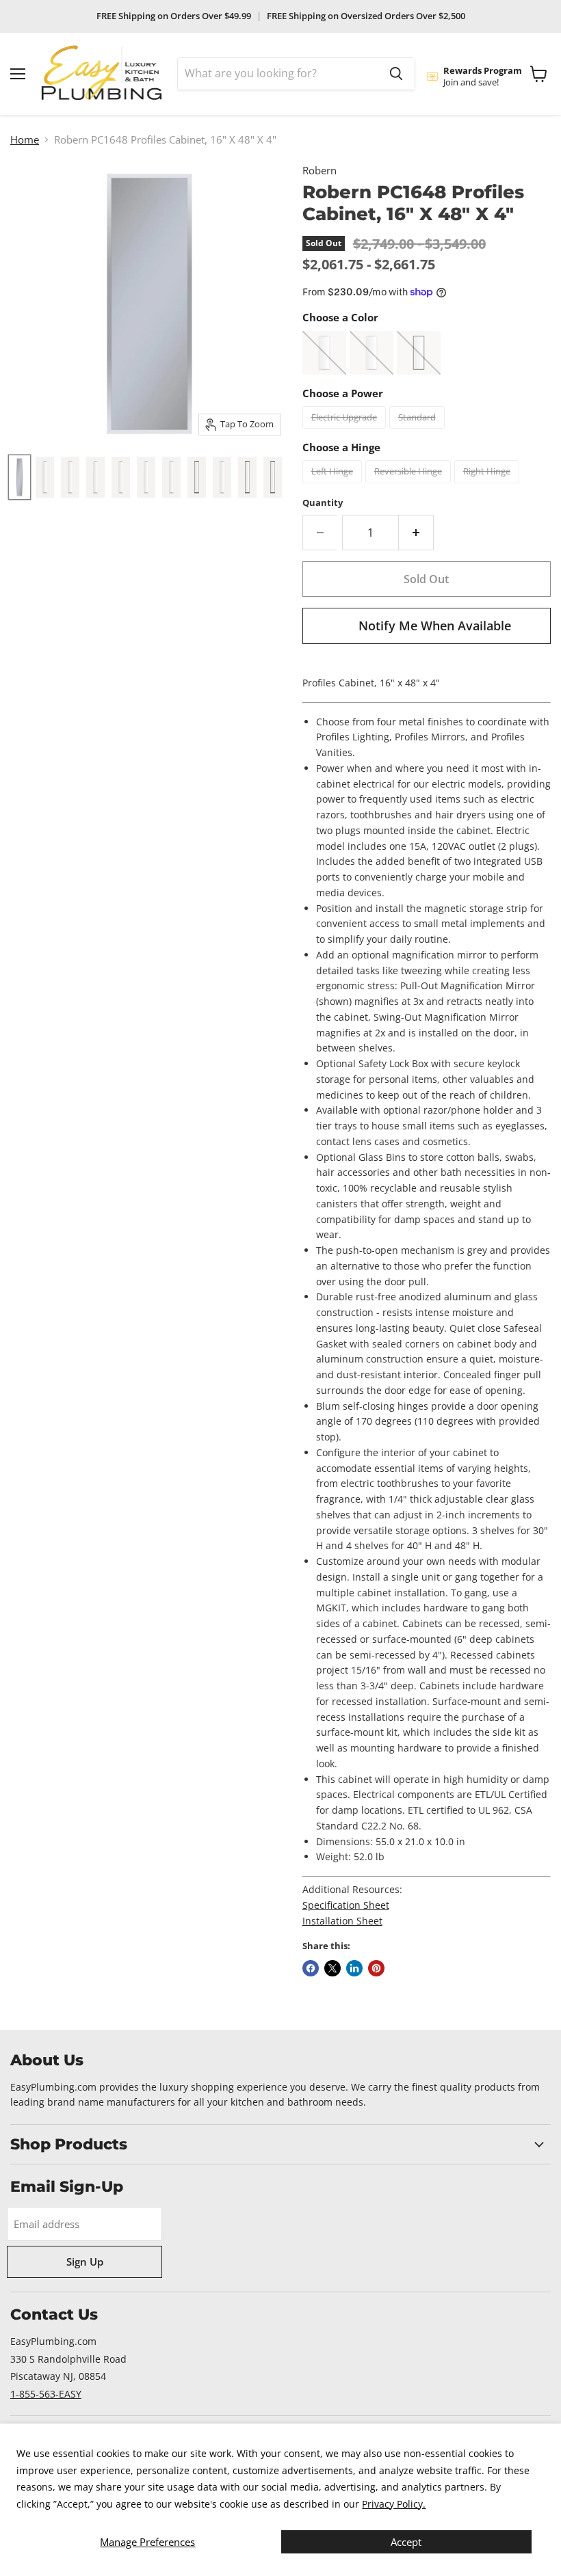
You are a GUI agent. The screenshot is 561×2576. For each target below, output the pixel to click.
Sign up (85, 2262)
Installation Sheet (342, 1921)
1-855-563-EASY (46, 2394)
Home (25, 140)
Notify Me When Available (435, 626)
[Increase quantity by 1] (416, 533)
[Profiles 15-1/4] (19, 477)
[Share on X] (332, 1968)
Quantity (323, 503)
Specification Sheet (346, 1905)
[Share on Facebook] (311, 1968)
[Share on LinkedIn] (354, 1968)
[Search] (396, 74)
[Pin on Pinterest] (376, 1968)
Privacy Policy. (394, 2504)
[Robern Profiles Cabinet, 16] (45, 477)
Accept (406, 2542)
